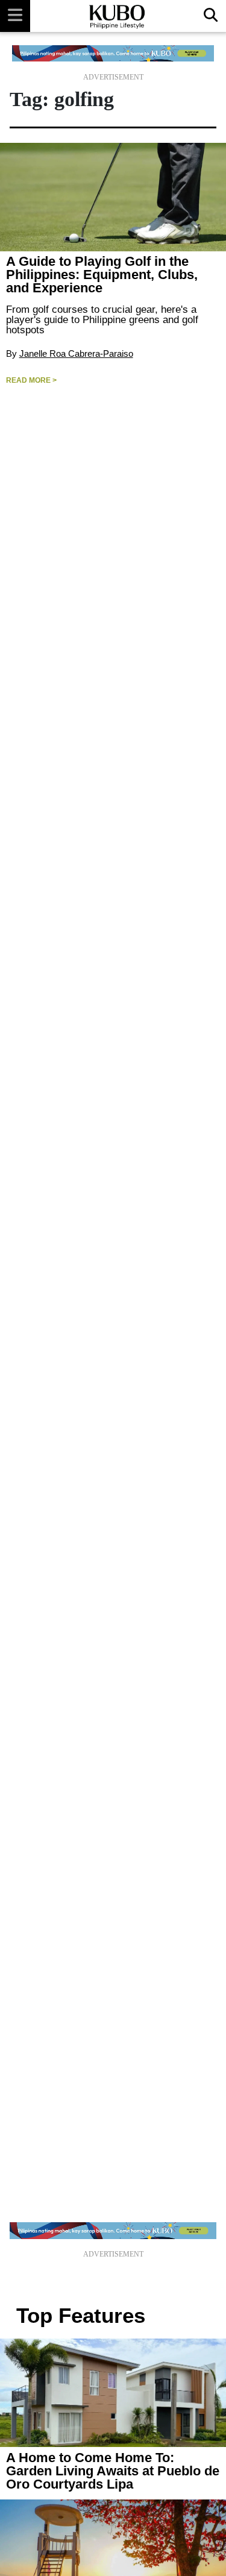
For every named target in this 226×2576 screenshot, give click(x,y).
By (13, 353)
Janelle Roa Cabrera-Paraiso (76, 353)
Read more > (31, 380)
